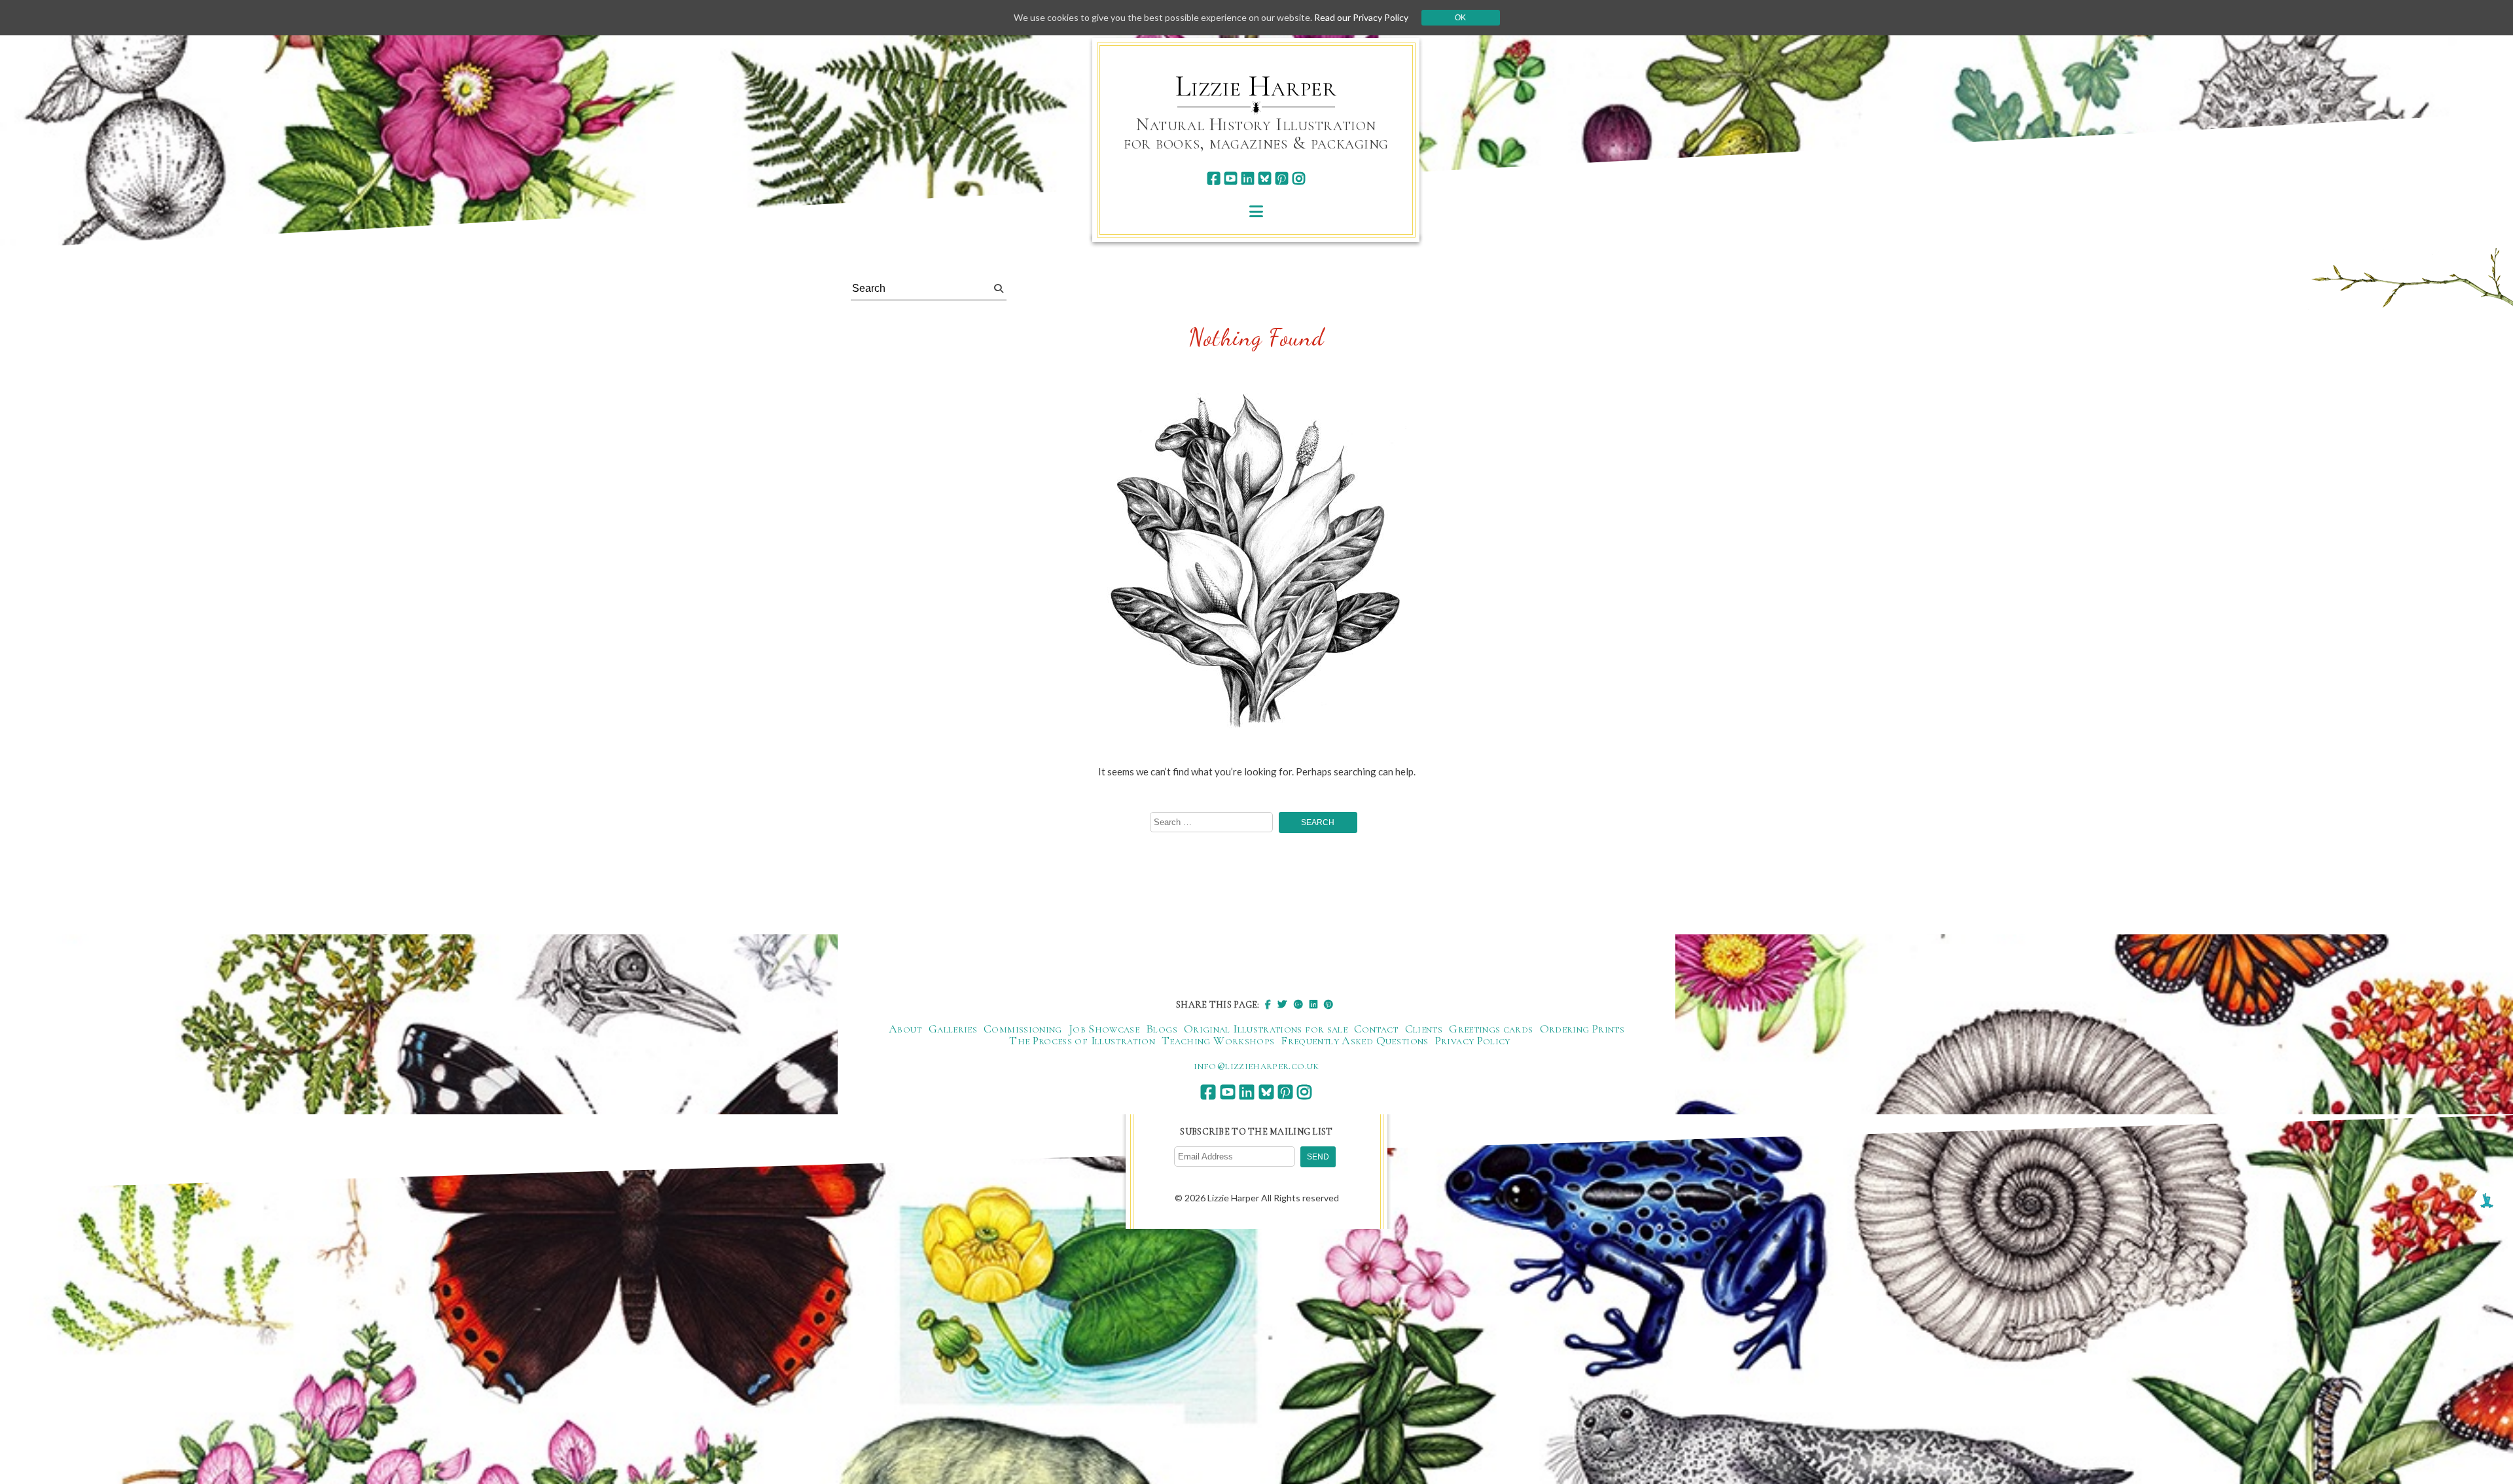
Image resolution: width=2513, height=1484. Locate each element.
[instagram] (1299, 178)
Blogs (1162, 1029)
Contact (1376, 1029)
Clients (1424, 1029)
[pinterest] (1282, 178)
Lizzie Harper (1256, 86)
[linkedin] (1248, 178)
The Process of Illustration (1082, 1040)
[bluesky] (1265, 178)
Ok (1460, 18)
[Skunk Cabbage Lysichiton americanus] (1256, 566)
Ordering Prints (1582, 1029)
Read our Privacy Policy (1361, 17)
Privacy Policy (1473, 1040)
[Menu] (1256, 211)
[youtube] (1231, 178)
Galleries (953, 1029)
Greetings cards (1491, 1029)
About (905, 1029)
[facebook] (1214, 178)
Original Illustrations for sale (1266, 1029)
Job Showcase (1104, 1029)
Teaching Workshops (1218, 1040)
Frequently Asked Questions (1354, 1040)
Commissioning (1023, 1029)
